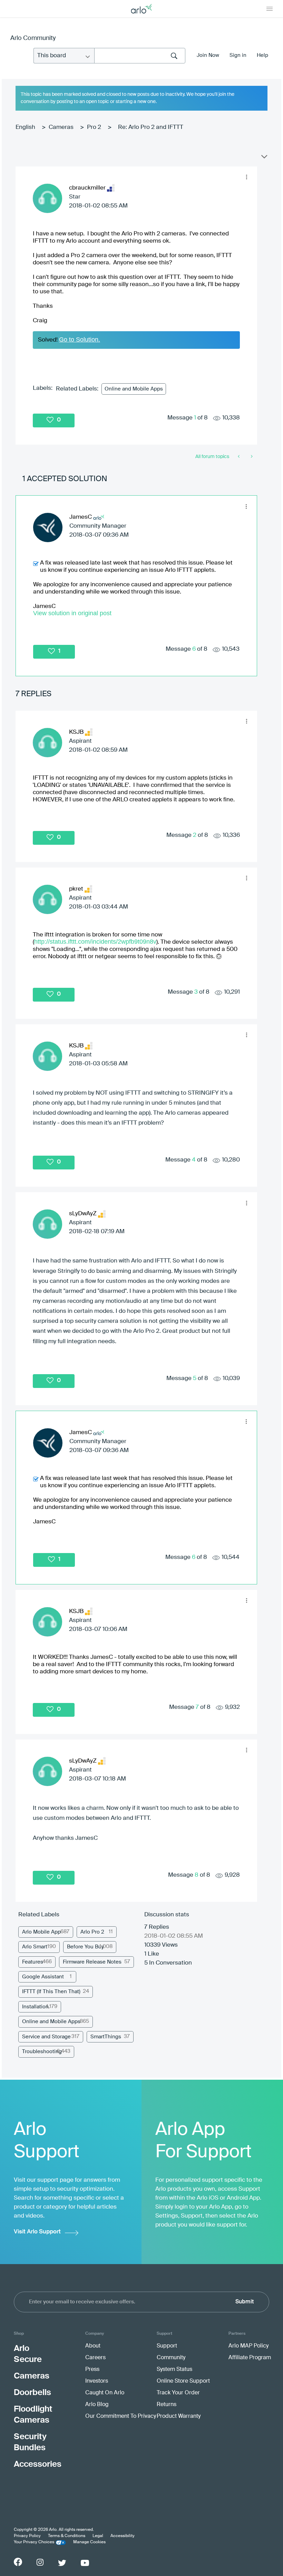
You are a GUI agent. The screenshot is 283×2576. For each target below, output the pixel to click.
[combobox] (140, 56)
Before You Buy (85, 1947)
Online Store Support (183, 2381)
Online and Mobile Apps (134, 389)
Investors (97, 2381)
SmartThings (106, 2037)
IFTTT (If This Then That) (51, 1992)
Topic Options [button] (264, 158)
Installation (35, 2007)
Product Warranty (179, 2416)
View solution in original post (72, 613)
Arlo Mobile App (41, 1932)
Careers (95, 2358)
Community (171, 2358)
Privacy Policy (27, 2536)
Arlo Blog (97, 2405)
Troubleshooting (42, 2052)
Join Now (208, 55)
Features (33, 1962)
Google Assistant (43, 1977)
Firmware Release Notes (92, 1962)
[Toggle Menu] (270, 9)
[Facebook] (18, 2562)
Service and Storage (46, 2037)
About (93, 2346)
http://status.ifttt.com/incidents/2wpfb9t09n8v (95, 942)
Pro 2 (94, 127)
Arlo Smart (35, 1947)
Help (262, 55)
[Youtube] (85, 2563)
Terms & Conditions (67, 2536)
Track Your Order (178, 2393)
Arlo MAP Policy (248, 2346)
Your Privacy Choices (34, 2542)
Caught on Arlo (105, 2393)
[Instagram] (40, 2562)
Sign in (238, 55)
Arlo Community (33, 38)
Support (167, 2346)
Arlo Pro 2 (92, 1932)
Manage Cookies (89, 2542)
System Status (174, 2370)
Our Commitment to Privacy (121, 2416)
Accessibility (123, 2536)
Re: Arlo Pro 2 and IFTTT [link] (151, 127)
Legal (98, 2536)
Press (92, 2370)
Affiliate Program (250, 2358)
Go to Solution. (80, 339)
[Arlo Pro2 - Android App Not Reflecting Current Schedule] (251, 457)
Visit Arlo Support (37, 2232)
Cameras (61, 127)
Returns (167, 2405)
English (25, 127)
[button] (246, 177)
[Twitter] (62, 2563)
